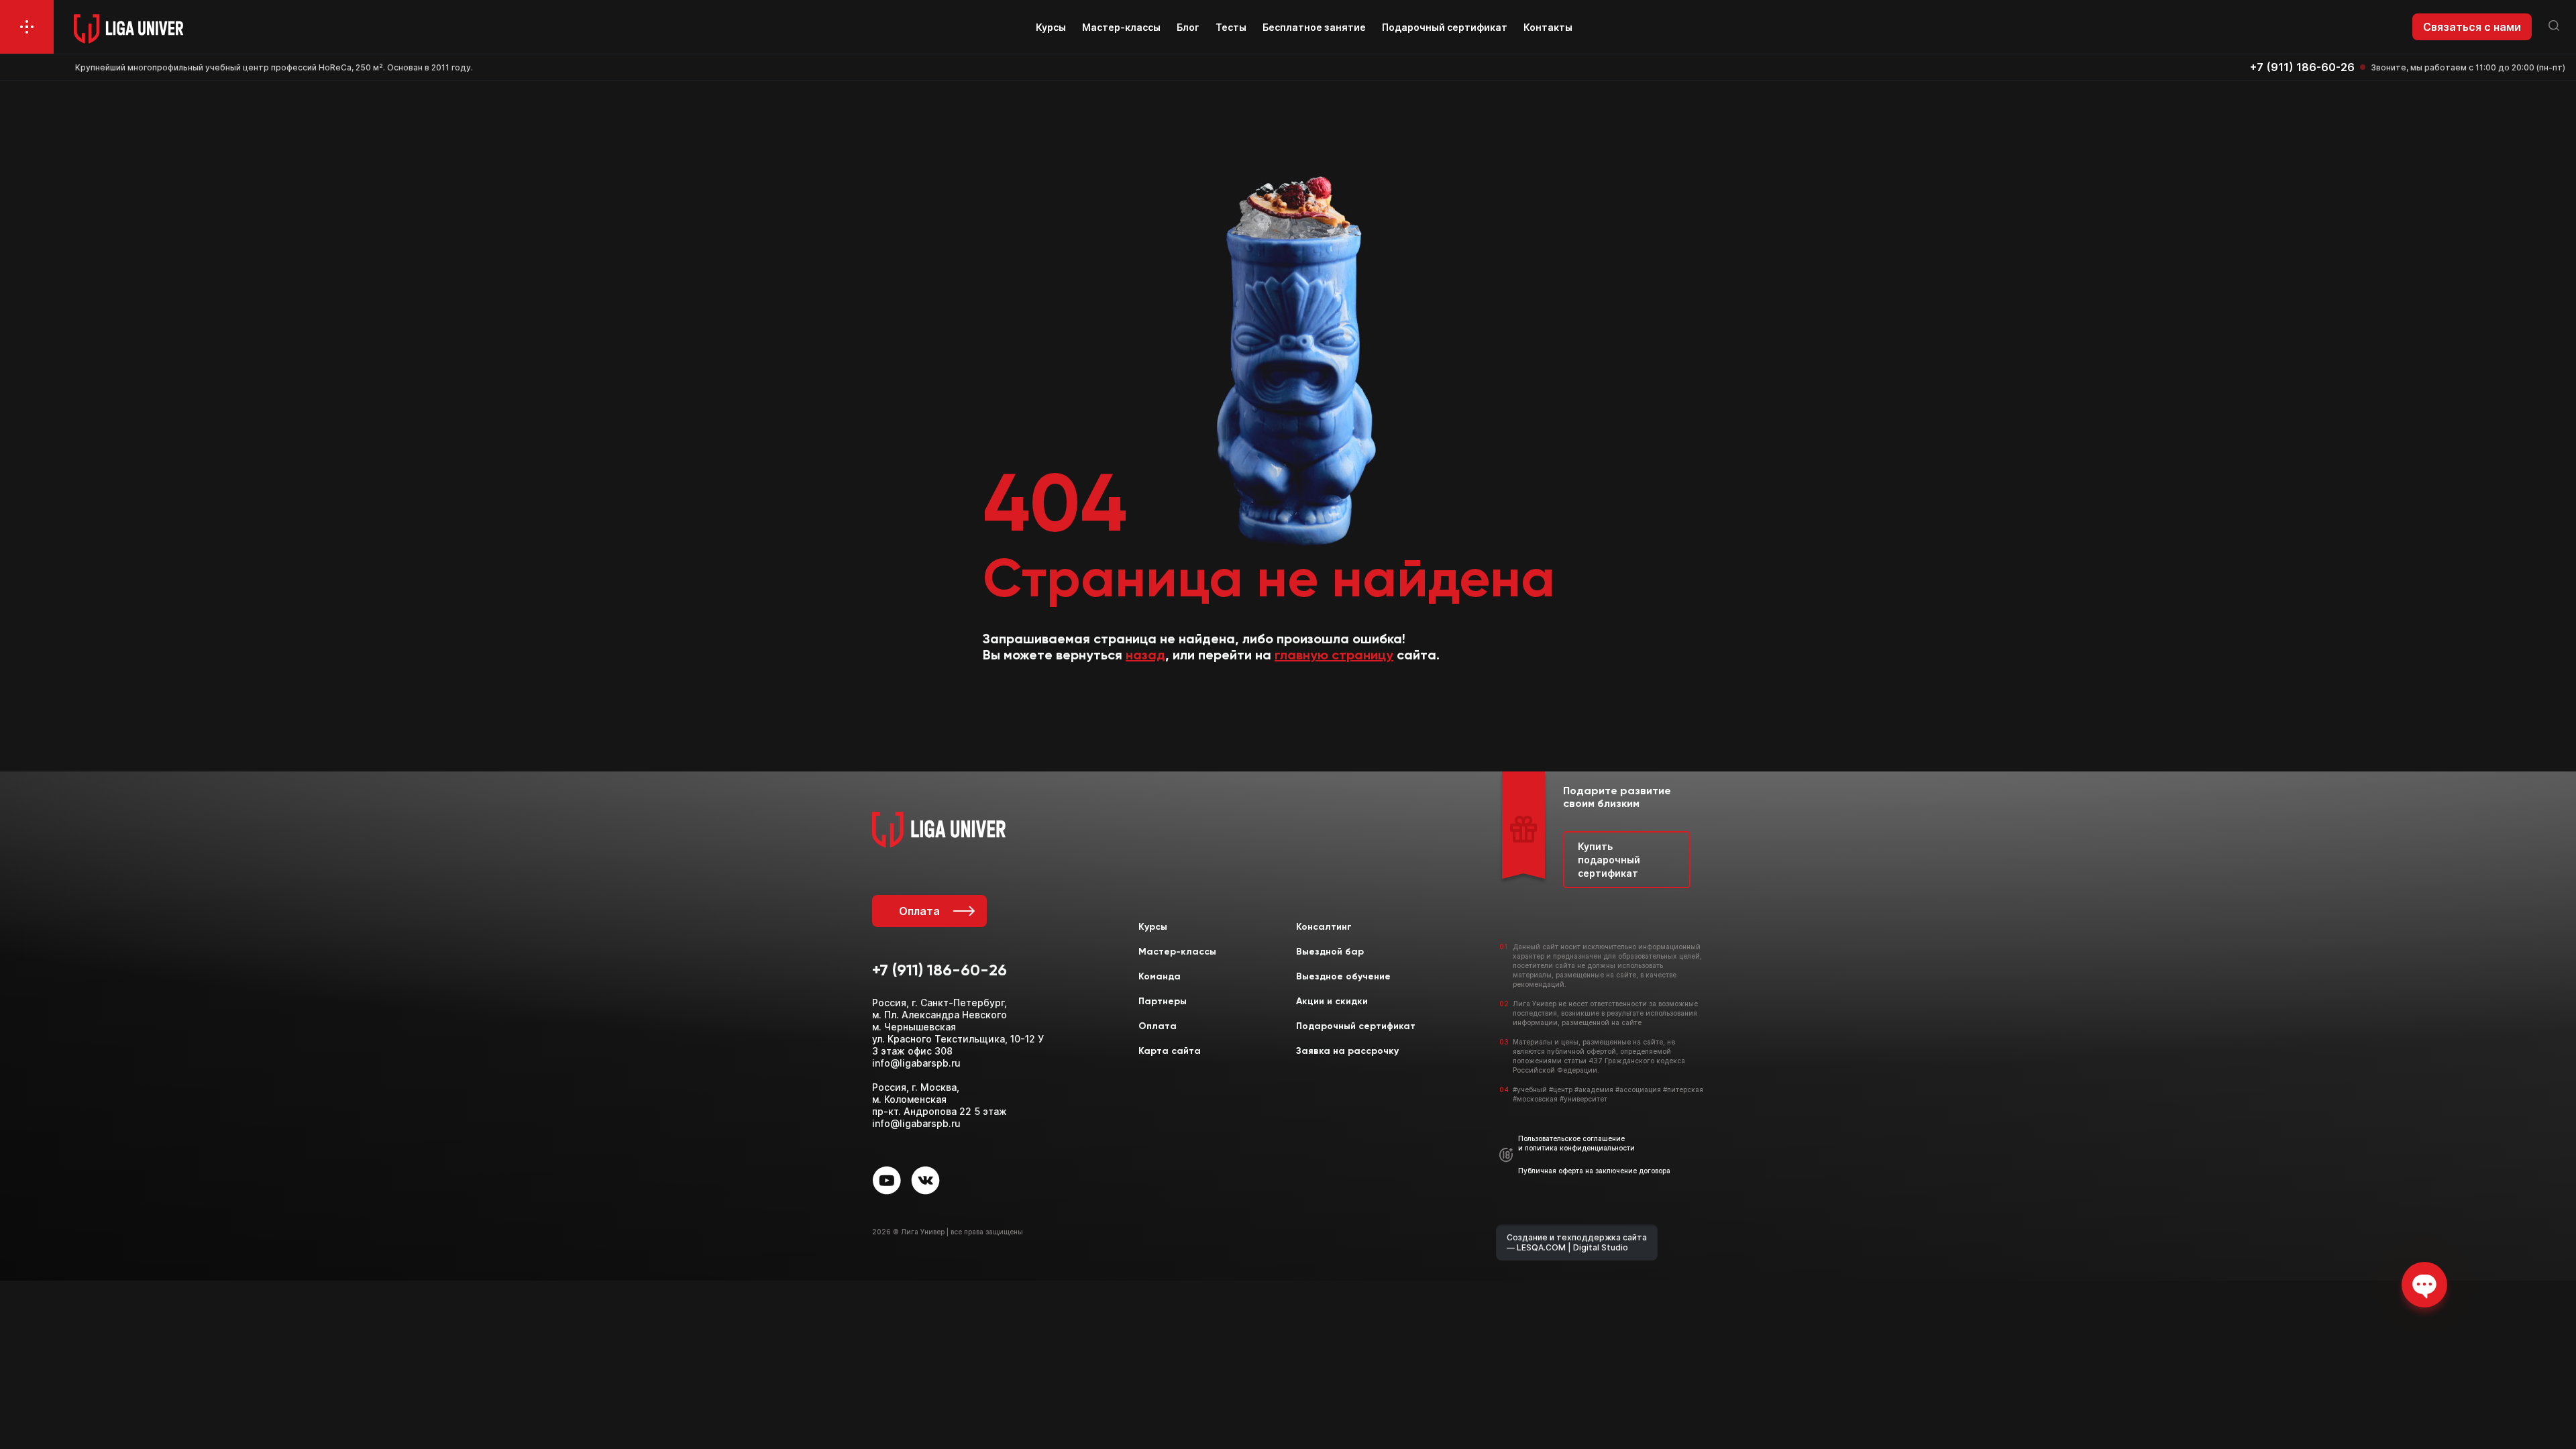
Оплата (919, 911)
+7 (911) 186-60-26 (2302, 67)
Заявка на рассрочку (1347, 1051)
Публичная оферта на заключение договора (1594, 1171)
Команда (1160, 977)
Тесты (1231, 27)
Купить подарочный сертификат (1609, 859)
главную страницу (1334, 656)
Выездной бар (1330, 952)
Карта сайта (1170, 1051)
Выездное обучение (1343, 977)
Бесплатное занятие (1314, 27)
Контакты (1548, 27)
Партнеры (1163, 1002)
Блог (1188, 27)
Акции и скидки (1332, 1002)
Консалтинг (1324, 927)
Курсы (1051, 27)
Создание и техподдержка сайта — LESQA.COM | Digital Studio (1577, 1242)
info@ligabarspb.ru (916, 1063)
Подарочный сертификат (1445, 27)
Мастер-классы (1121, 27)
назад (1145, 656)
